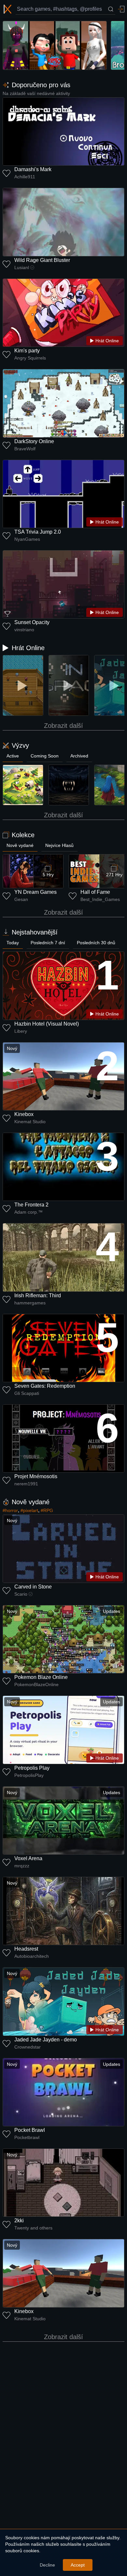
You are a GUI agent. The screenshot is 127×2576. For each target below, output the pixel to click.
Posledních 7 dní (48, 943)
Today (13, 943)
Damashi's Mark (33, 169)
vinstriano (24, 630)
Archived (79, 756)
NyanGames (27, 539)
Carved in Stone (33, 1587)
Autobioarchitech (32, 1956)
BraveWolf (25, 449)
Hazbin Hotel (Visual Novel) (47, 1024)
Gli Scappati (27, 1393)
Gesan (21, 899)
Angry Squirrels (30, 358)
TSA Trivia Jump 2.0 (38, 532)
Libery (21, 1031)
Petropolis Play (32, 1768)
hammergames (30, 1303)
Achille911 (25, 177)
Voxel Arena (28, 1858)
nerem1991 (26, 1484)
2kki (19, 2221)
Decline (47, 2565)
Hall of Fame (95, 892)
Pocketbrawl (27, 2137)
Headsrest (26, 1949)
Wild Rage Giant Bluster (42, 260)
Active (13, 756)
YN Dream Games (35, 892)
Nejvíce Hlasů (59, 845)
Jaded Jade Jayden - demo (46, 2040)
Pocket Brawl (30, 2130)
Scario (21, 1594)
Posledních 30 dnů (96, 943)
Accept (78, 2565)
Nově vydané (20, 845)
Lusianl (22, 267)
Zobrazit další (63, 726)
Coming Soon (45, 756)
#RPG (47, 1510)
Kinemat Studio (30, 1122)
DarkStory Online (34, 441)
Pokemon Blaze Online (41, 1677)
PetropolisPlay (29, 1775)
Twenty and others (33, 2228)
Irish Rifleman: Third (38, 1295)
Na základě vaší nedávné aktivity (36, 93)
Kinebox (24, 1114)
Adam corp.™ (28, 1212)
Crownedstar (28, 2047)
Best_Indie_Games (100, 899)
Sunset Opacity (32, 622)
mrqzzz (22, 1866)
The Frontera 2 (31, 1205)
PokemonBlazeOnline (36, 1684)
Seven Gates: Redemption (45, 1386)
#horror (10, 1510)
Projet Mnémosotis (36, 1476)
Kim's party (27, 351)
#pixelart (29, 1510)
